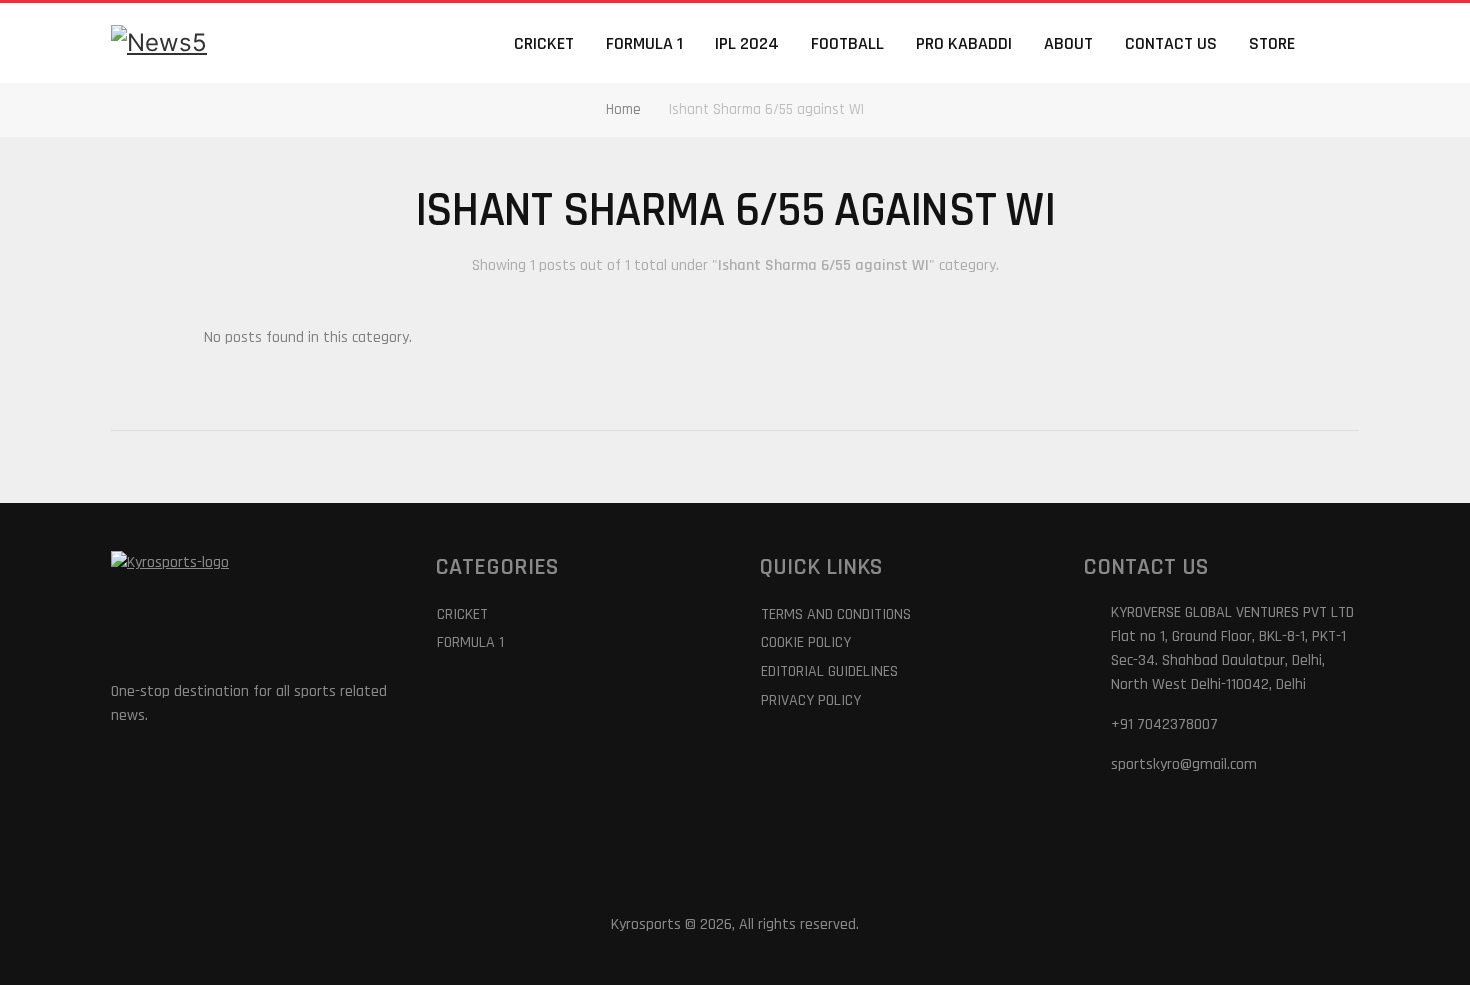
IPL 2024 (747, 43)
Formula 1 (644, 43)
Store (1272, 43)
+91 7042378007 (1164, 724)
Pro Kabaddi (964, 43)
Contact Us (1171, 43)
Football (847, 43)
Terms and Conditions (836, 614)
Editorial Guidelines (829, 671)
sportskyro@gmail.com (1184, 764)
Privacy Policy (811, 700)
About (1068, 43)
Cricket (544, 43)
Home (623, 109)
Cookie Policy (806, 642)
